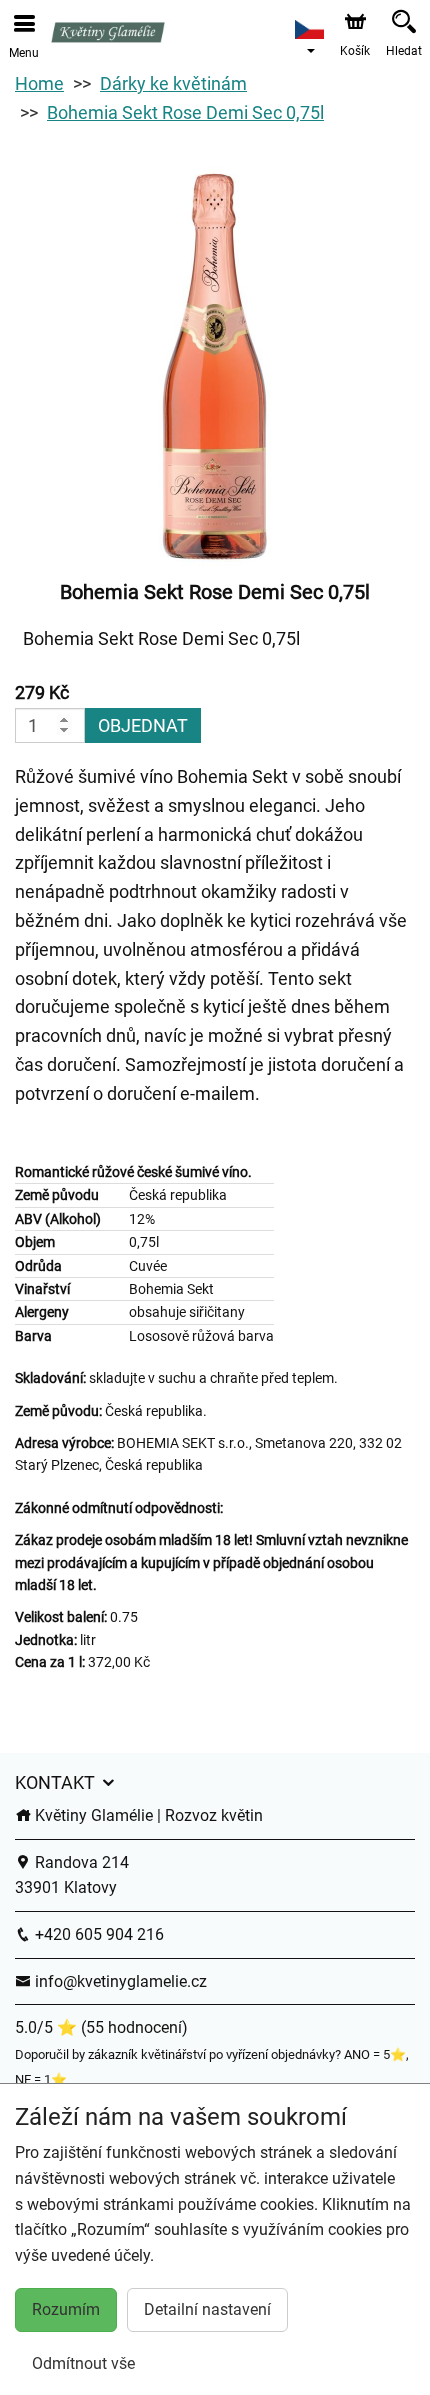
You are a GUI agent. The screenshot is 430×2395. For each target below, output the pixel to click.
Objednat (143, 725)
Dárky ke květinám (173, 83)
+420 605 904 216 (97, 1934)
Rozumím (66, 2309)
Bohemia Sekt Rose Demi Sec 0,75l (185, 112)
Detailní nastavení (207, 2309)
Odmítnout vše (83, 2363)
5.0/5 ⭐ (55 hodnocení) (101, 2027)
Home (39, 83)
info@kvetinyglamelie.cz (119, 1981)
